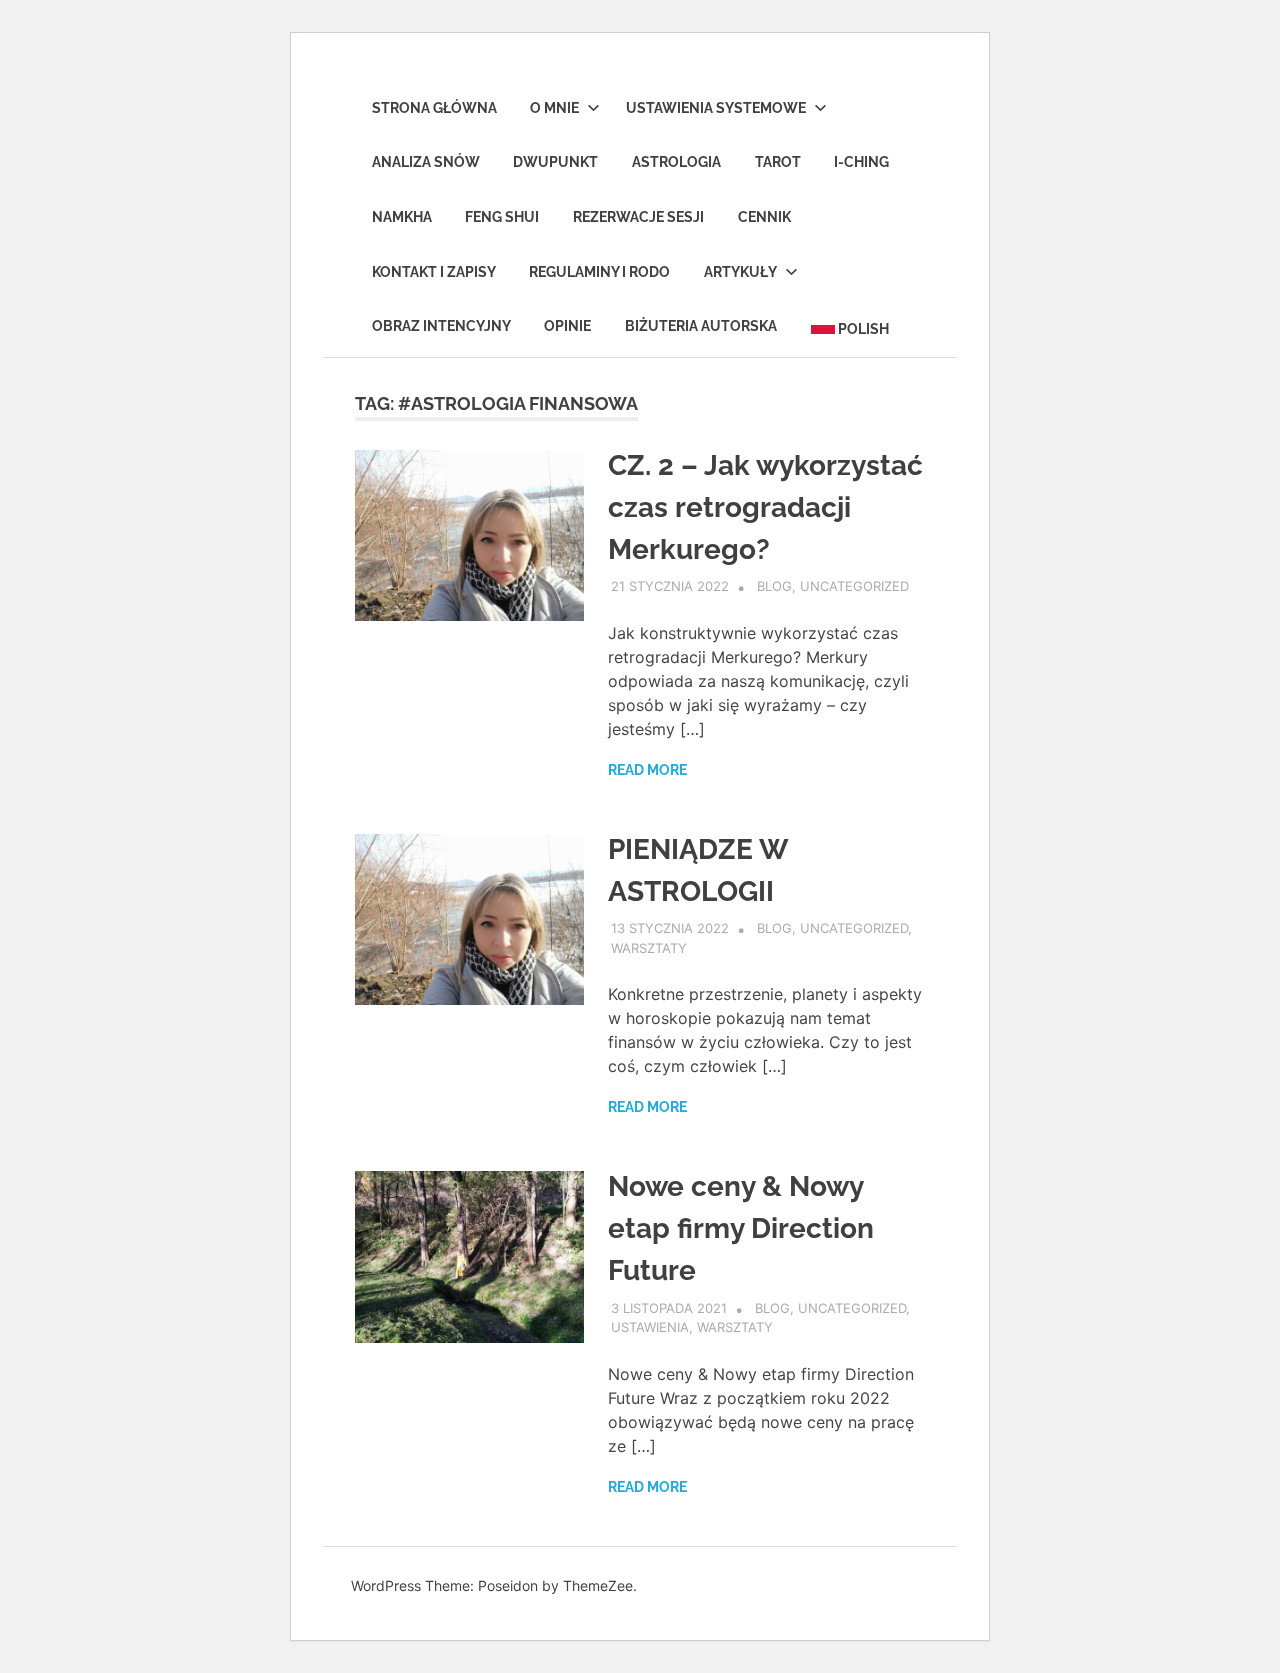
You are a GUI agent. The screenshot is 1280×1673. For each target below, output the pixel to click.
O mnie (554, 108)
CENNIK (764, 217)
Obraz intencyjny (441, 326)
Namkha (402, 217)
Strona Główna (434, 108)
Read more (647, 770)
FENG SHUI (502, 217)
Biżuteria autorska (701, 326)
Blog (774, 586)
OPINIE (567, 326)
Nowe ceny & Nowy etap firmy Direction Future (741, 1228)
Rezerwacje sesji (638, 217)
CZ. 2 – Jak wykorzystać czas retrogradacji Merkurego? (765, 507)
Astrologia (676, 162)
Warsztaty (649, 948)
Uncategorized (854, 586)
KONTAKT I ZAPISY (434, 272)
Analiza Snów (426, 162)
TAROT (778, 162)
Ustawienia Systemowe (716, 108)
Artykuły (740, 272)
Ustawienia (650, 1327)
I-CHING (861, 162)
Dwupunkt (555, 162)
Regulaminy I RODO (599, 272)
